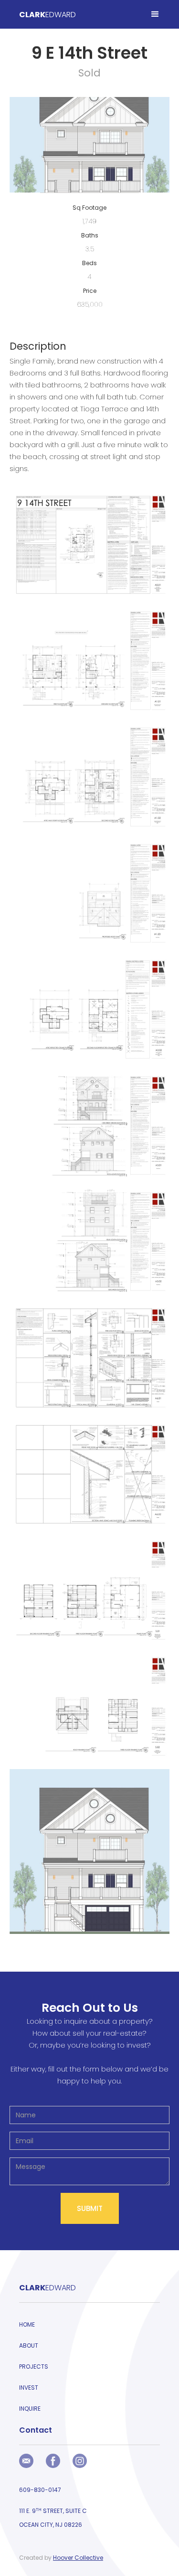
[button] (155, 14)
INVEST (29, 2388)
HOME (27, 2324)
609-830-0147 (40, 2490)
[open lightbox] (89, 549)
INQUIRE (30, 2409)
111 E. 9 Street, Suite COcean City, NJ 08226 (53, 2518)
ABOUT (29, 2345)
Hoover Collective (78, 2558)
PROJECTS (34, 2367)
